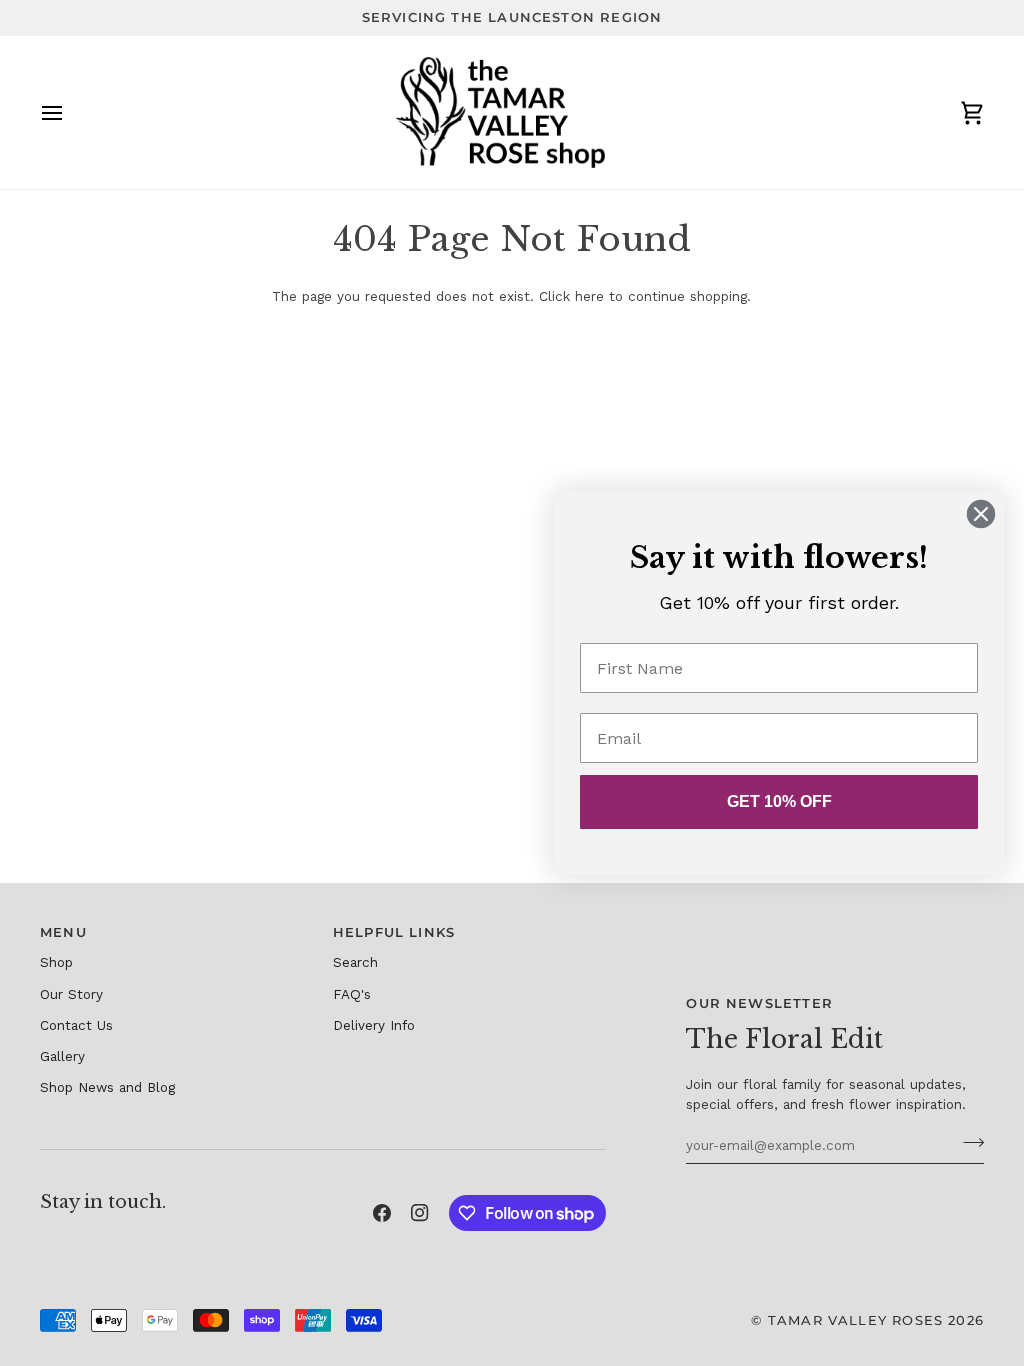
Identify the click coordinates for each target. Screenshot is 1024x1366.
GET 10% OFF (779, 801)
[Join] (967, 1142)
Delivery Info (374, 1025)
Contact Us (76, 1025)
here (589, 296)
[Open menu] (70, 113)
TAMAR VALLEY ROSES (855, 1320)
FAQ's (352, 994)
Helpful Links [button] (394, 932)
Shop (56, 962)
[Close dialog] (981, 514)
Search (355, 962)
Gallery (62, 1056)
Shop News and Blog (107, 1087)
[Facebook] (382, 1213)
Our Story (71, 994)
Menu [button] (63, 932)
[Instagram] (420, 1213)
